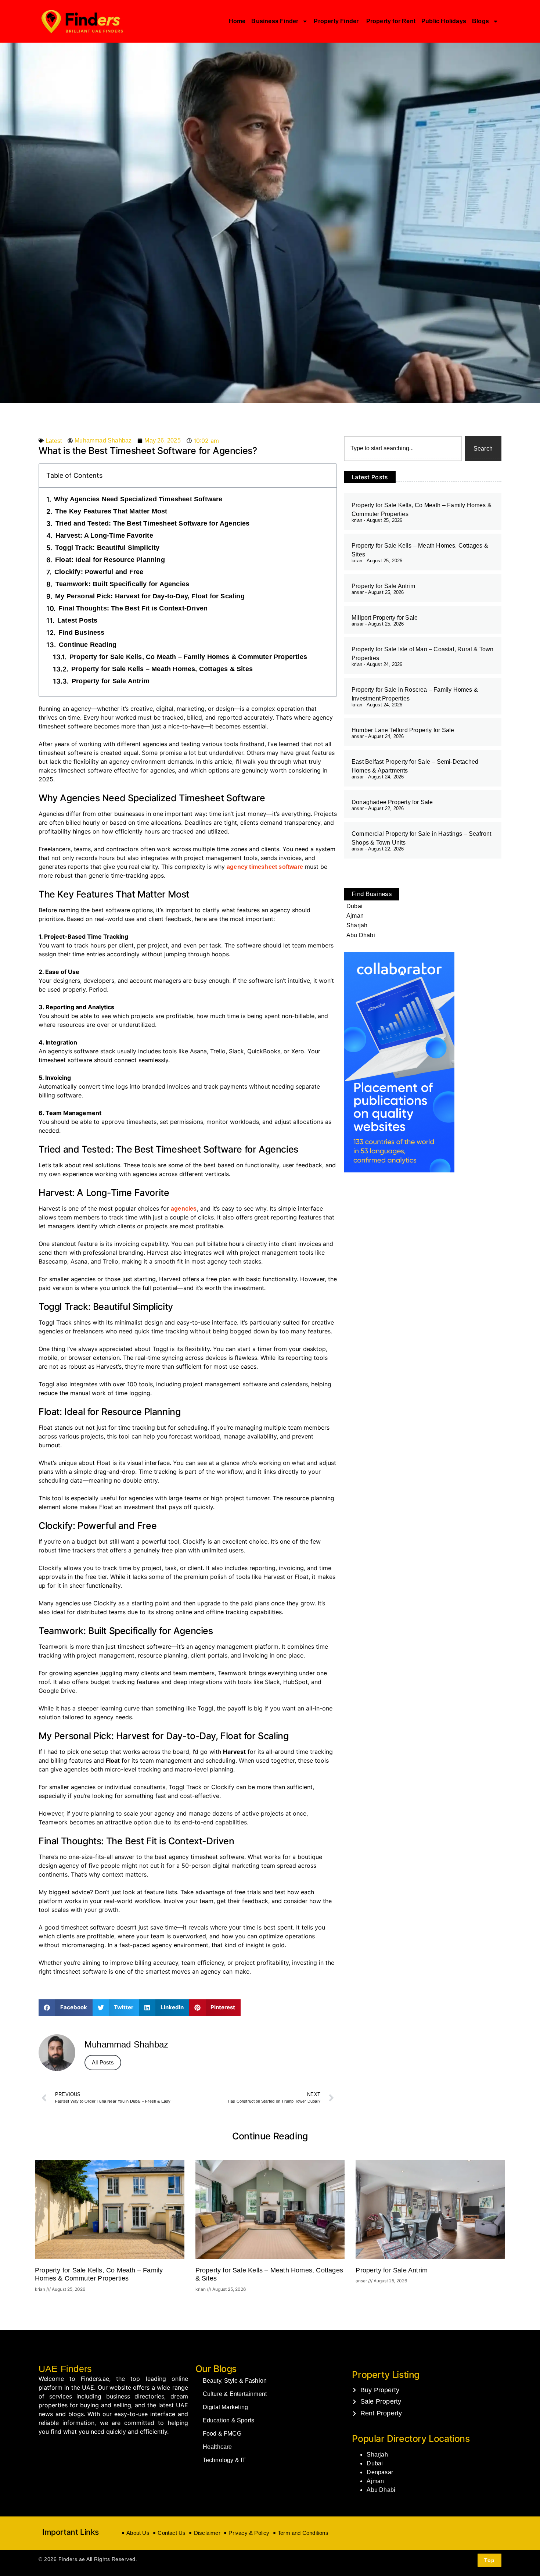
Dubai (375, 2463)
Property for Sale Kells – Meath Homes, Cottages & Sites (162, 669)
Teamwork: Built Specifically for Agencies (122, 584)
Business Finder (275, 21)
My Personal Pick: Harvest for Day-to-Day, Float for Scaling (150, 596)
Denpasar (380, 2472)
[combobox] (403, 449)
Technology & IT (224, 2460)
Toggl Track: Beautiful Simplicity (107, 548)
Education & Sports (229, 2420)
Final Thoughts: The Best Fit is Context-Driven (133, 608)
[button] (66, 2008)
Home (237, 21)
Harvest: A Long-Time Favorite (104, 535)
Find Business (82, 633)
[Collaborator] (399, 1170)
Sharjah (377, 2455)
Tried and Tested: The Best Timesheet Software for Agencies (153, 523)
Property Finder (337, 21)
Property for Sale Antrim (111, 681)
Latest (54, 441)
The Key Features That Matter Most (111, 511)
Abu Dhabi (381, 2490)
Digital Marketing (225, 2407)
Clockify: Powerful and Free (99, 572)
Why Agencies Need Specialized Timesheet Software (138, 499)
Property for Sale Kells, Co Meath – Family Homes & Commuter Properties (188, 657)
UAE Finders (65, 2369)
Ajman (375, 2481)
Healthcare (217, 2447)
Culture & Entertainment (235, 2394)
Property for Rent (391, 21)
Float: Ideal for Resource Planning (110, 560)
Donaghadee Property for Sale (392, 802)
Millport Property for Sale (385, 618)
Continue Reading (88, 645)
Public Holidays (444, 21)
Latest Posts (77, 620)
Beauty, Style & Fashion (235, 2381)
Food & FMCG (222, 2434)
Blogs (480, 21)
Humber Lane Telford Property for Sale (403, 730)
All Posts (103, 2062)
